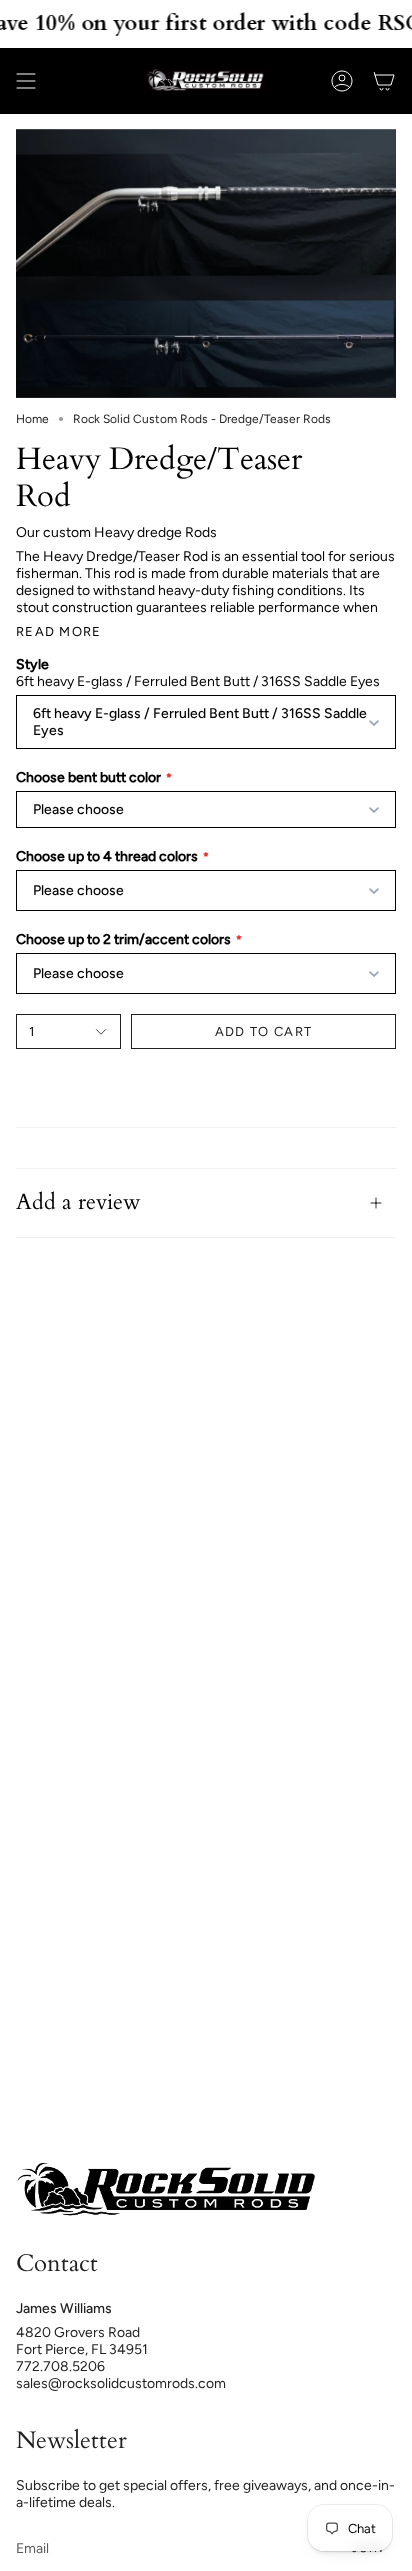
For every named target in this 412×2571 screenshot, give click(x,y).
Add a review (78, 1202)
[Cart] (384, 81)
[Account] (342, 81)
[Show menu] (26, 81)
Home (32, 419)
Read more (59, 631)
